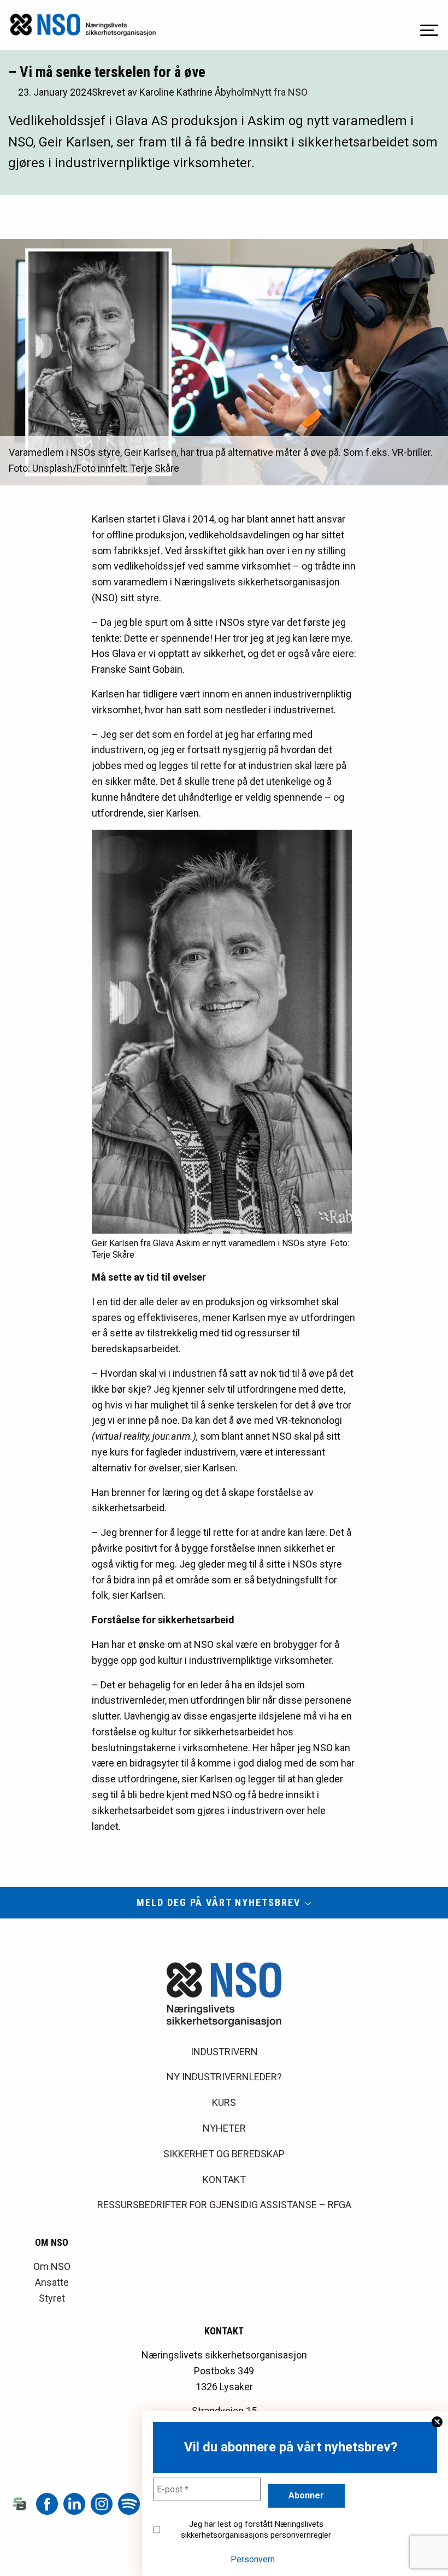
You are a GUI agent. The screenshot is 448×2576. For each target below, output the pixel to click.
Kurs (224, 2102)
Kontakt (224, 2179)
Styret (52, 2298)
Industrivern (224, 2052)
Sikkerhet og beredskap (224, 2154)
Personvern (253, 2559)
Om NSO (52, 2266)
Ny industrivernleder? (224, 2077)
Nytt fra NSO (280, 92)
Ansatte (52, 2282)
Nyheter (224, 2128)
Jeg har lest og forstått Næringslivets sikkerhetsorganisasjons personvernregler (256, 2530)
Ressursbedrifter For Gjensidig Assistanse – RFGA (224, 2205)
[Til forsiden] (83, 25)
